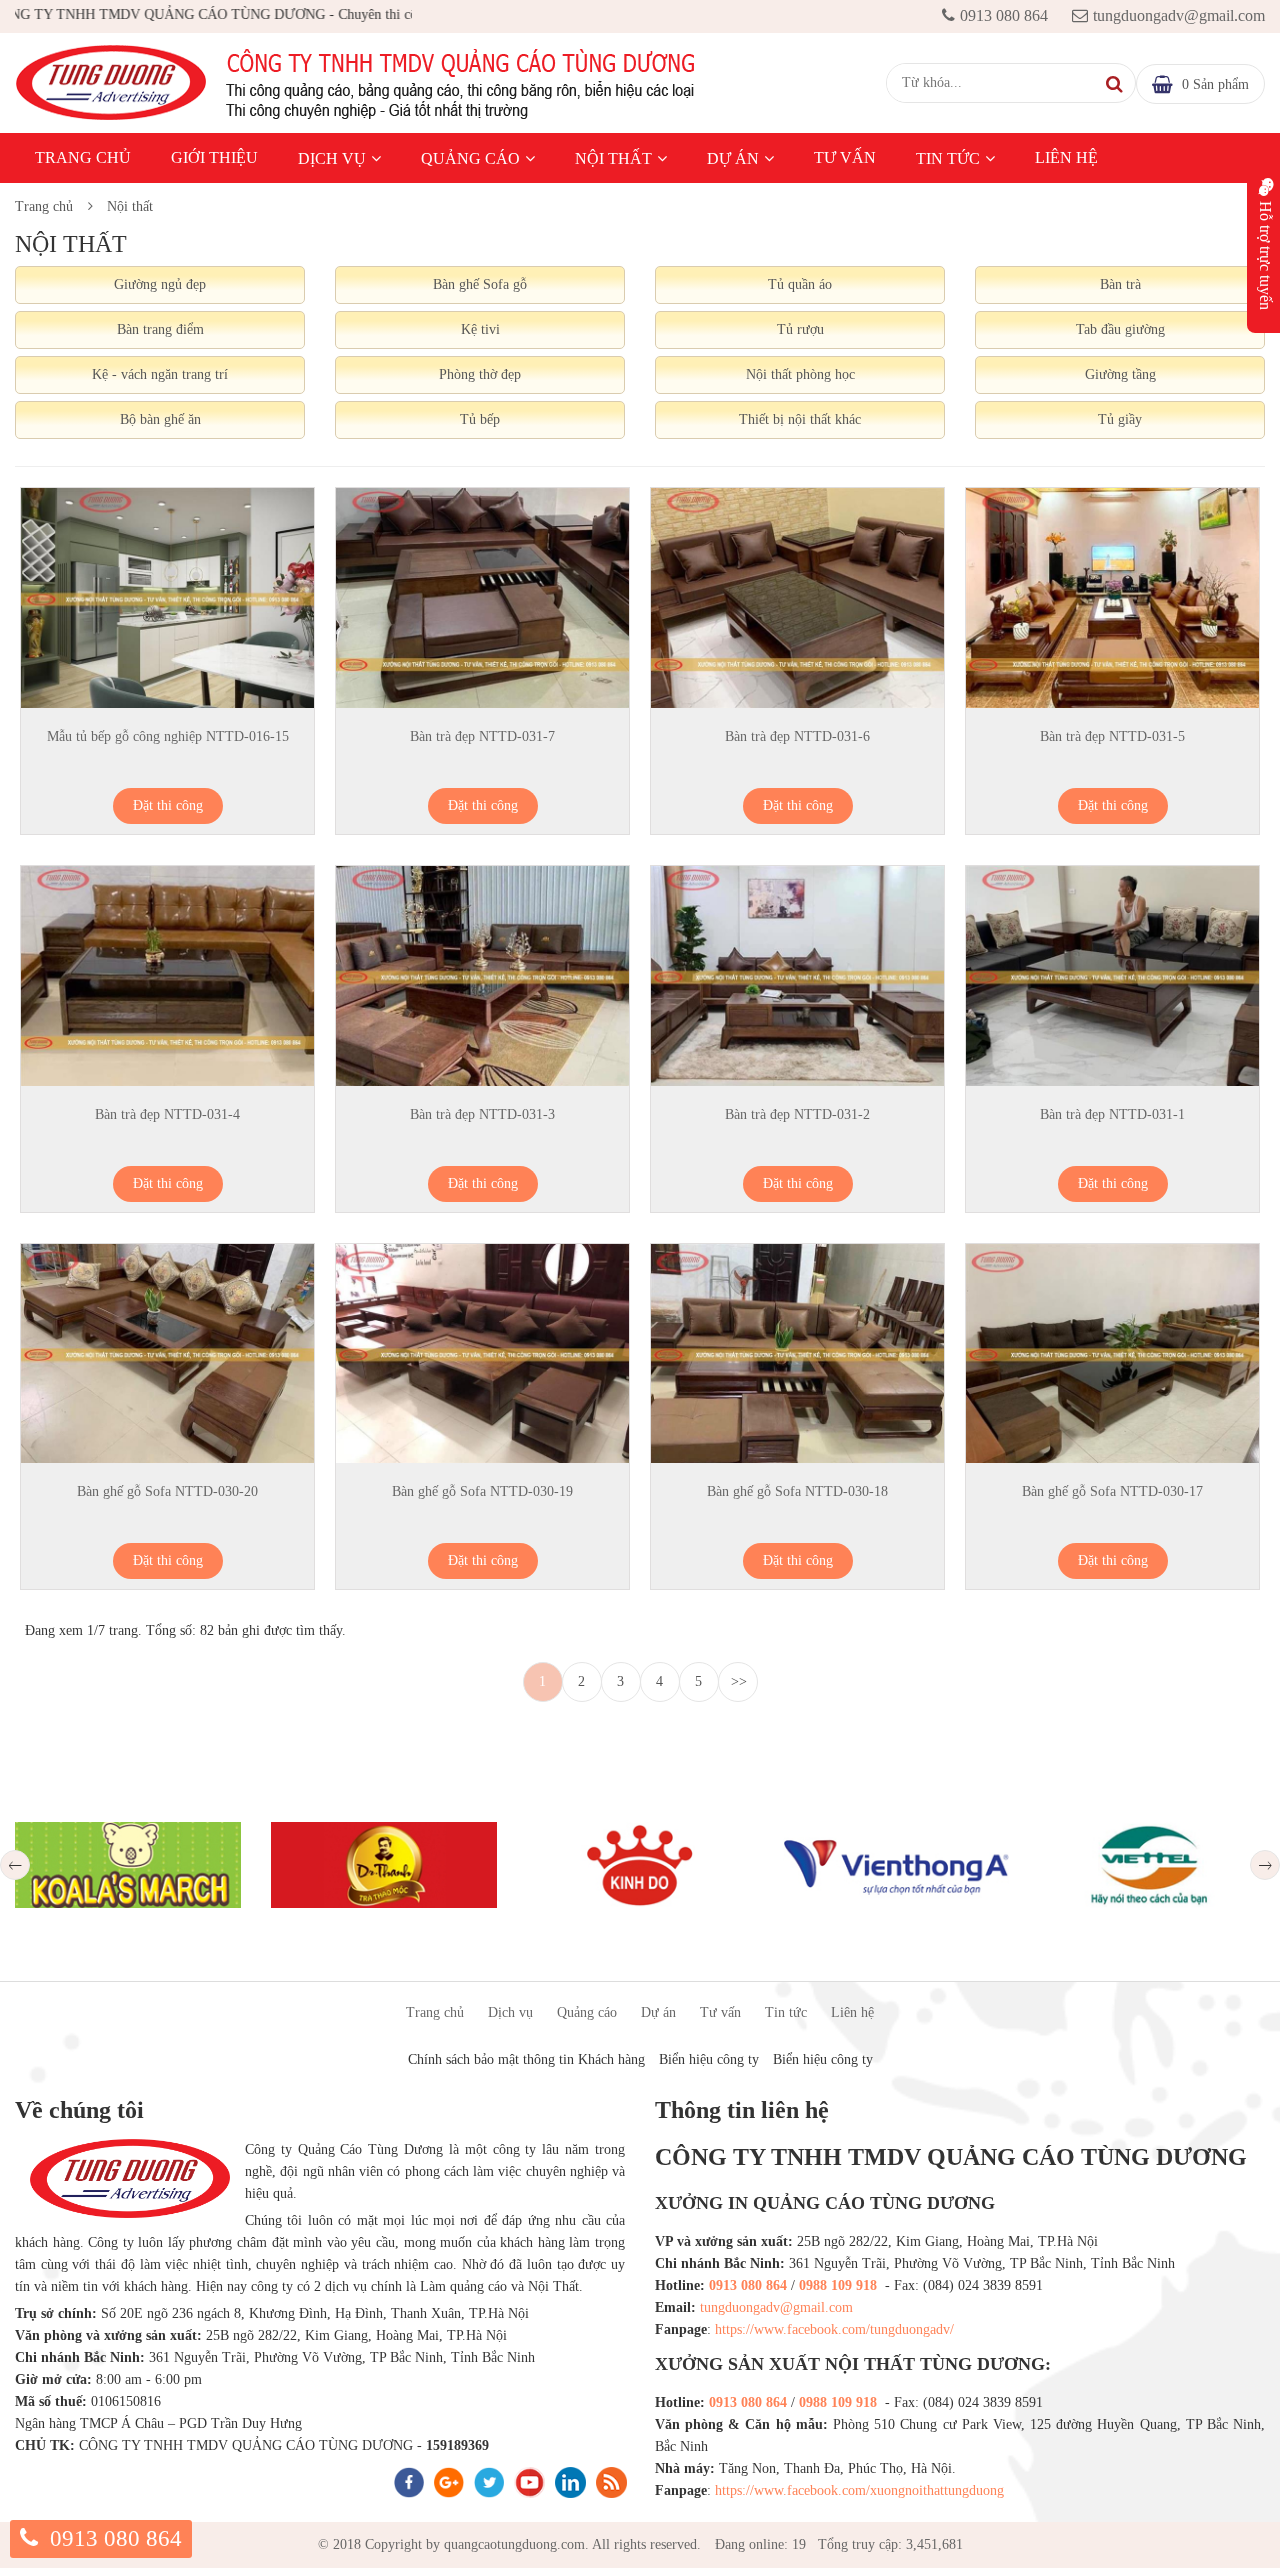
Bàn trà (1120, 284)
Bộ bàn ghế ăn (160, 419)
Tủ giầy (1120, 419)
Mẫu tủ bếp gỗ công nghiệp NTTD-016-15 (168, 736)
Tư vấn (845, 157)
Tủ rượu (800, 329)
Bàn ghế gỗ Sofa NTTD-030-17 (1112, 1491)
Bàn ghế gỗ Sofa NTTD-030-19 (482, 1491)
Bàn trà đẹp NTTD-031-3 (482, 1114)
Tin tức (948, 158)
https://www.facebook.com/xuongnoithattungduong (859, 2490)
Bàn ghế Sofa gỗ (480, 284)
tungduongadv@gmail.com (1179, 15)
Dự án (733, 158)
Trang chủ (83, 157)
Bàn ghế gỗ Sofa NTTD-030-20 (167, 1491)
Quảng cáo (470, 158)
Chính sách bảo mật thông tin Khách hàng (526, 2059)
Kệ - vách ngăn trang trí (160, 374)
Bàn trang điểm (160, 329)
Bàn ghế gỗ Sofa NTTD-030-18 (797, 1491)
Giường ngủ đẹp (160, 284)
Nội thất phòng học (800, 374)
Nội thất (613, 158)
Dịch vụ (332, 158)
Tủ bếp (480, 419)
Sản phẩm (1215, 85)
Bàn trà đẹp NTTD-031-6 (797, 736)
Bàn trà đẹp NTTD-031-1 (1112, 1114)
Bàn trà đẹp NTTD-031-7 (482, 736)
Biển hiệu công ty (709, 2059)
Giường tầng (1120, 374)
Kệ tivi (480, 329)
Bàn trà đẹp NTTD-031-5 (1112, 736)
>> (739, 1681)
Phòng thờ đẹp (480, 374)
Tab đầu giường (1120, 329)
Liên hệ (1066, 157)
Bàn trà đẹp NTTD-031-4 (167, 1114)
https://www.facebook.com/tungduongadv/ (834, 2329)
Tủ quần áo (800, 284)
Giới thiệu (214, 157)
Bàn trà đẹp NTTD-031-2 (797, 1114)
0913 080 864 (1004, 15)
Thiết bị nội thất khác (800, 419)
